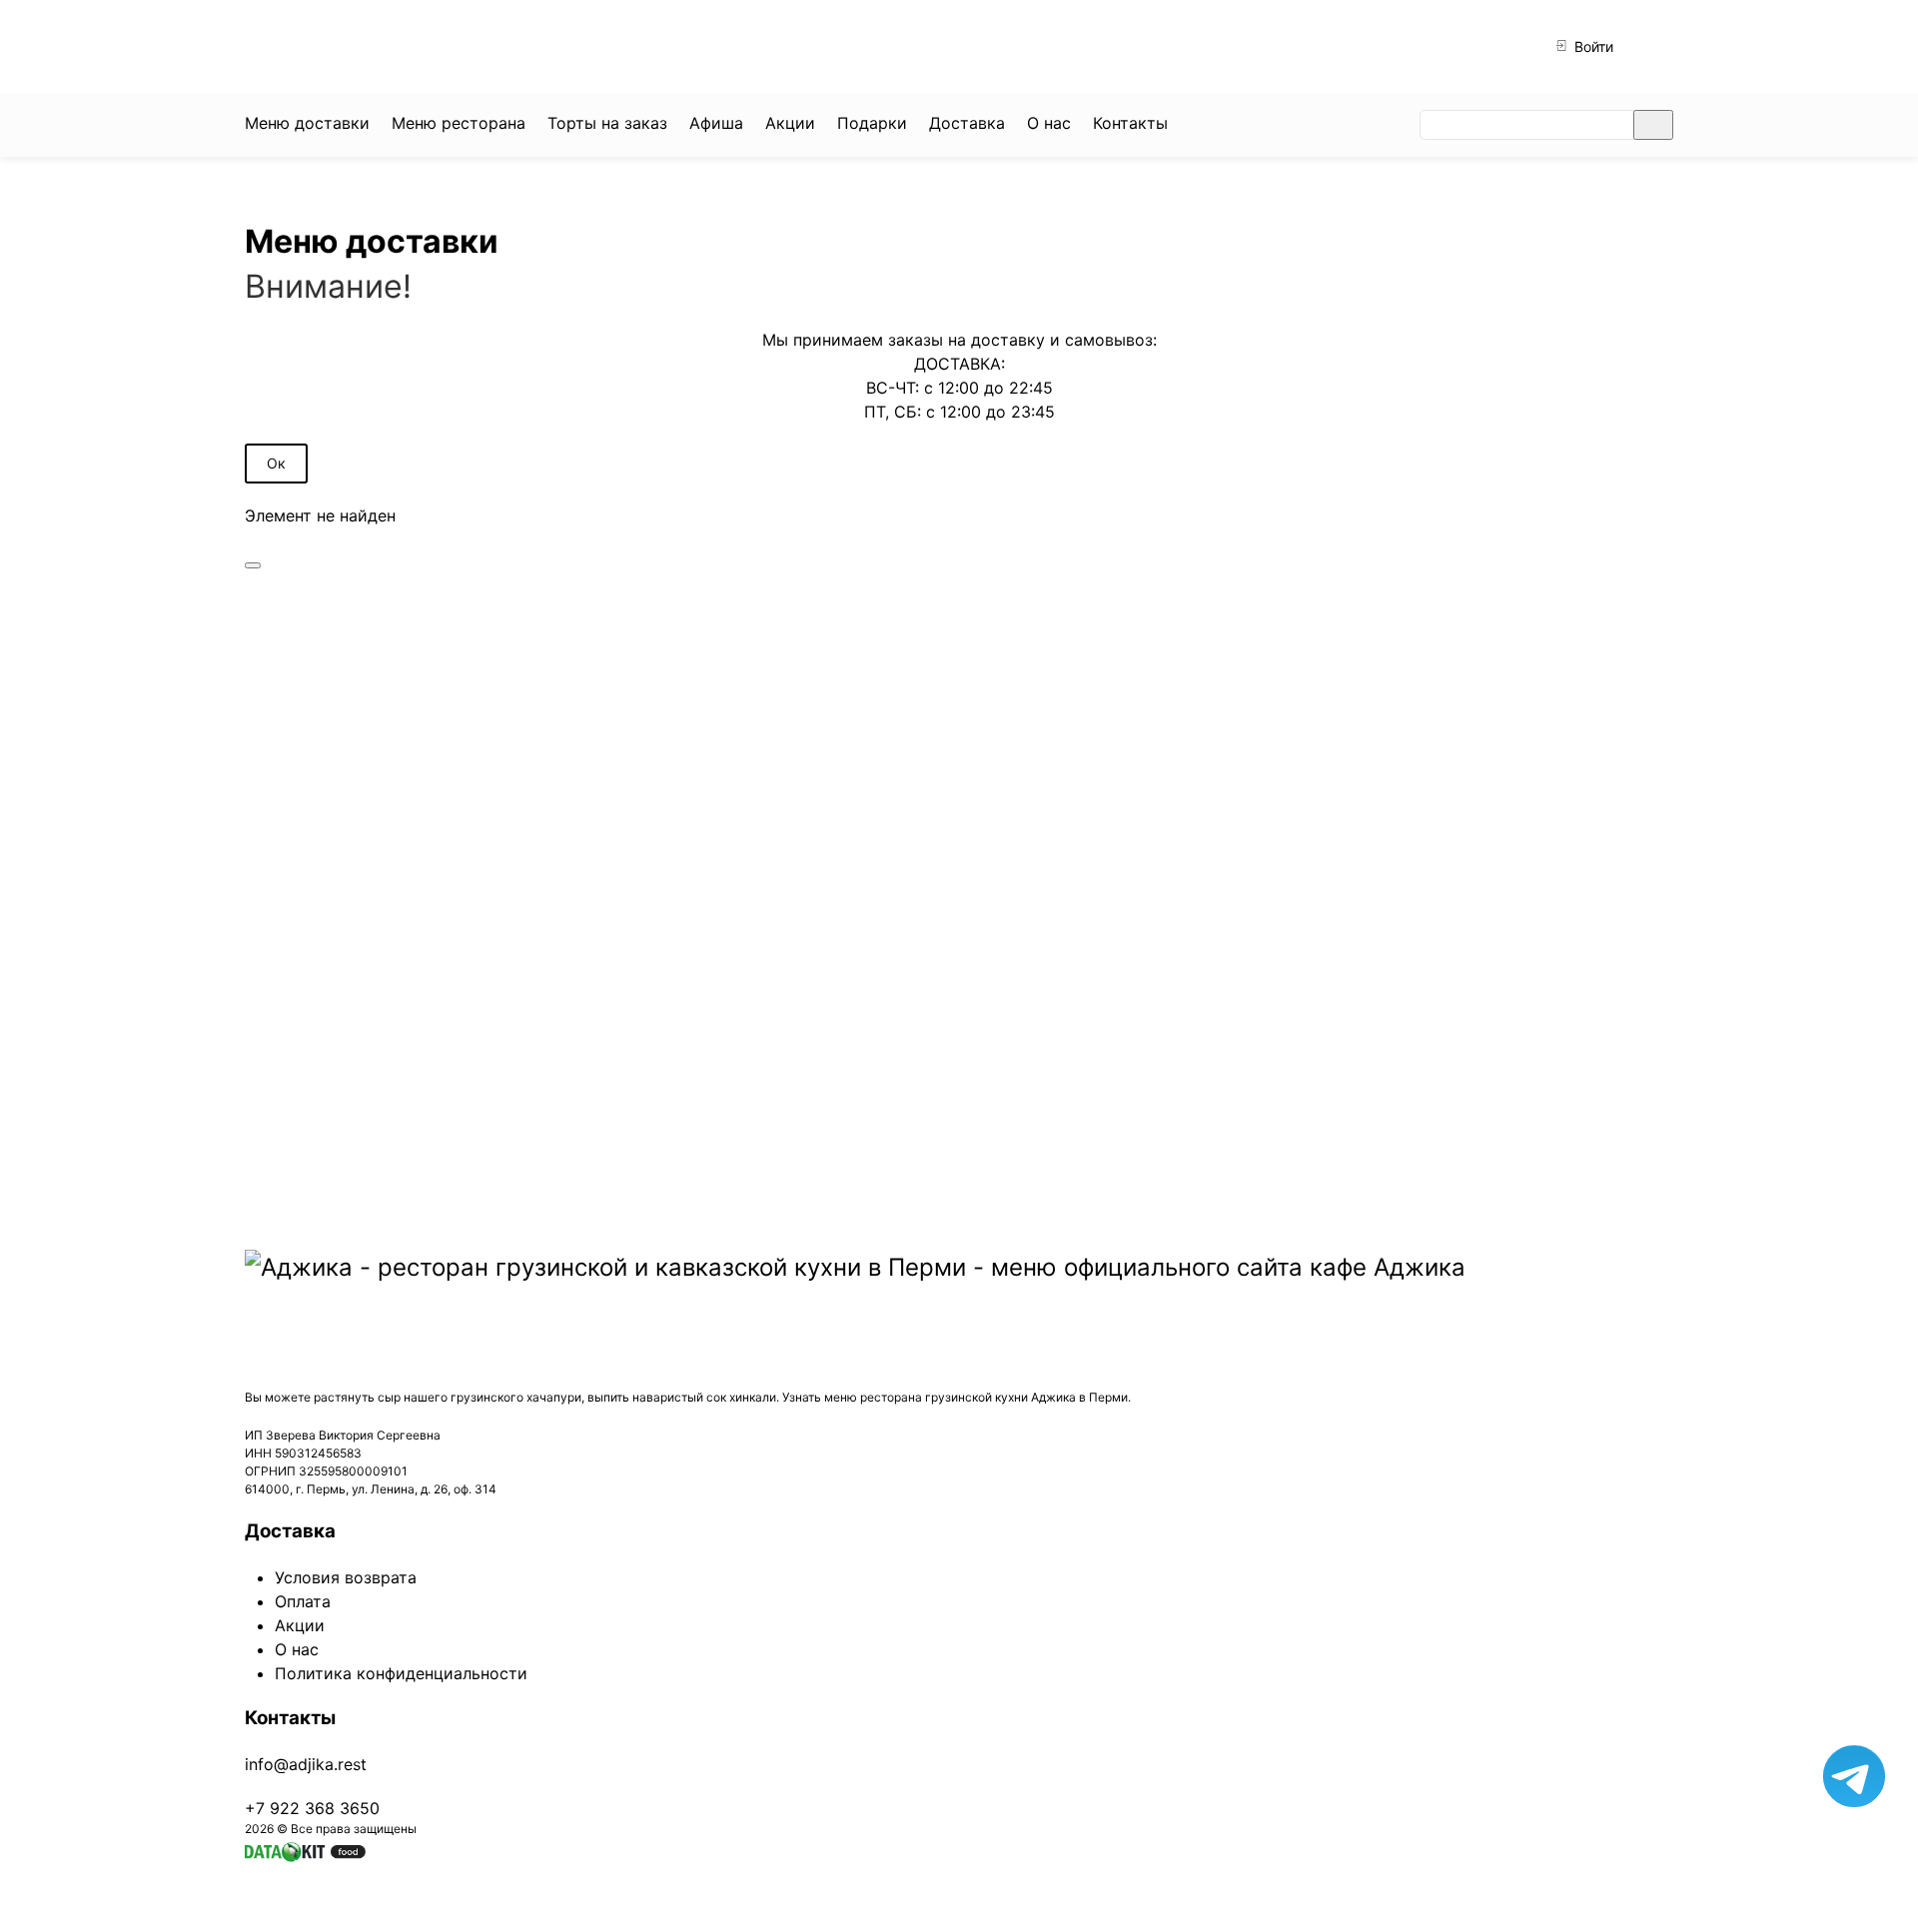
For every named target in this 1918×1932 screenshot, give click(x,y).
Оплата (303, 1601)
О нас (297, 1649)
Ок (276, 463)
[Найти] (1653, 125)
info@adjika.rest (306, 1764)
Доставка (290, 1531)
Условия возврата (346, 1577)
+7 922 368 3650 (573, 46)
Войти (1592, 46)
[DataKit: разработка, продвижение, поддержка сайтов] (305, 1850)
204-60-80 (761, 46)
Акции (300, 1625)
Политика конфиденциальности (401, 1673)
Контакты (290, 1718)
